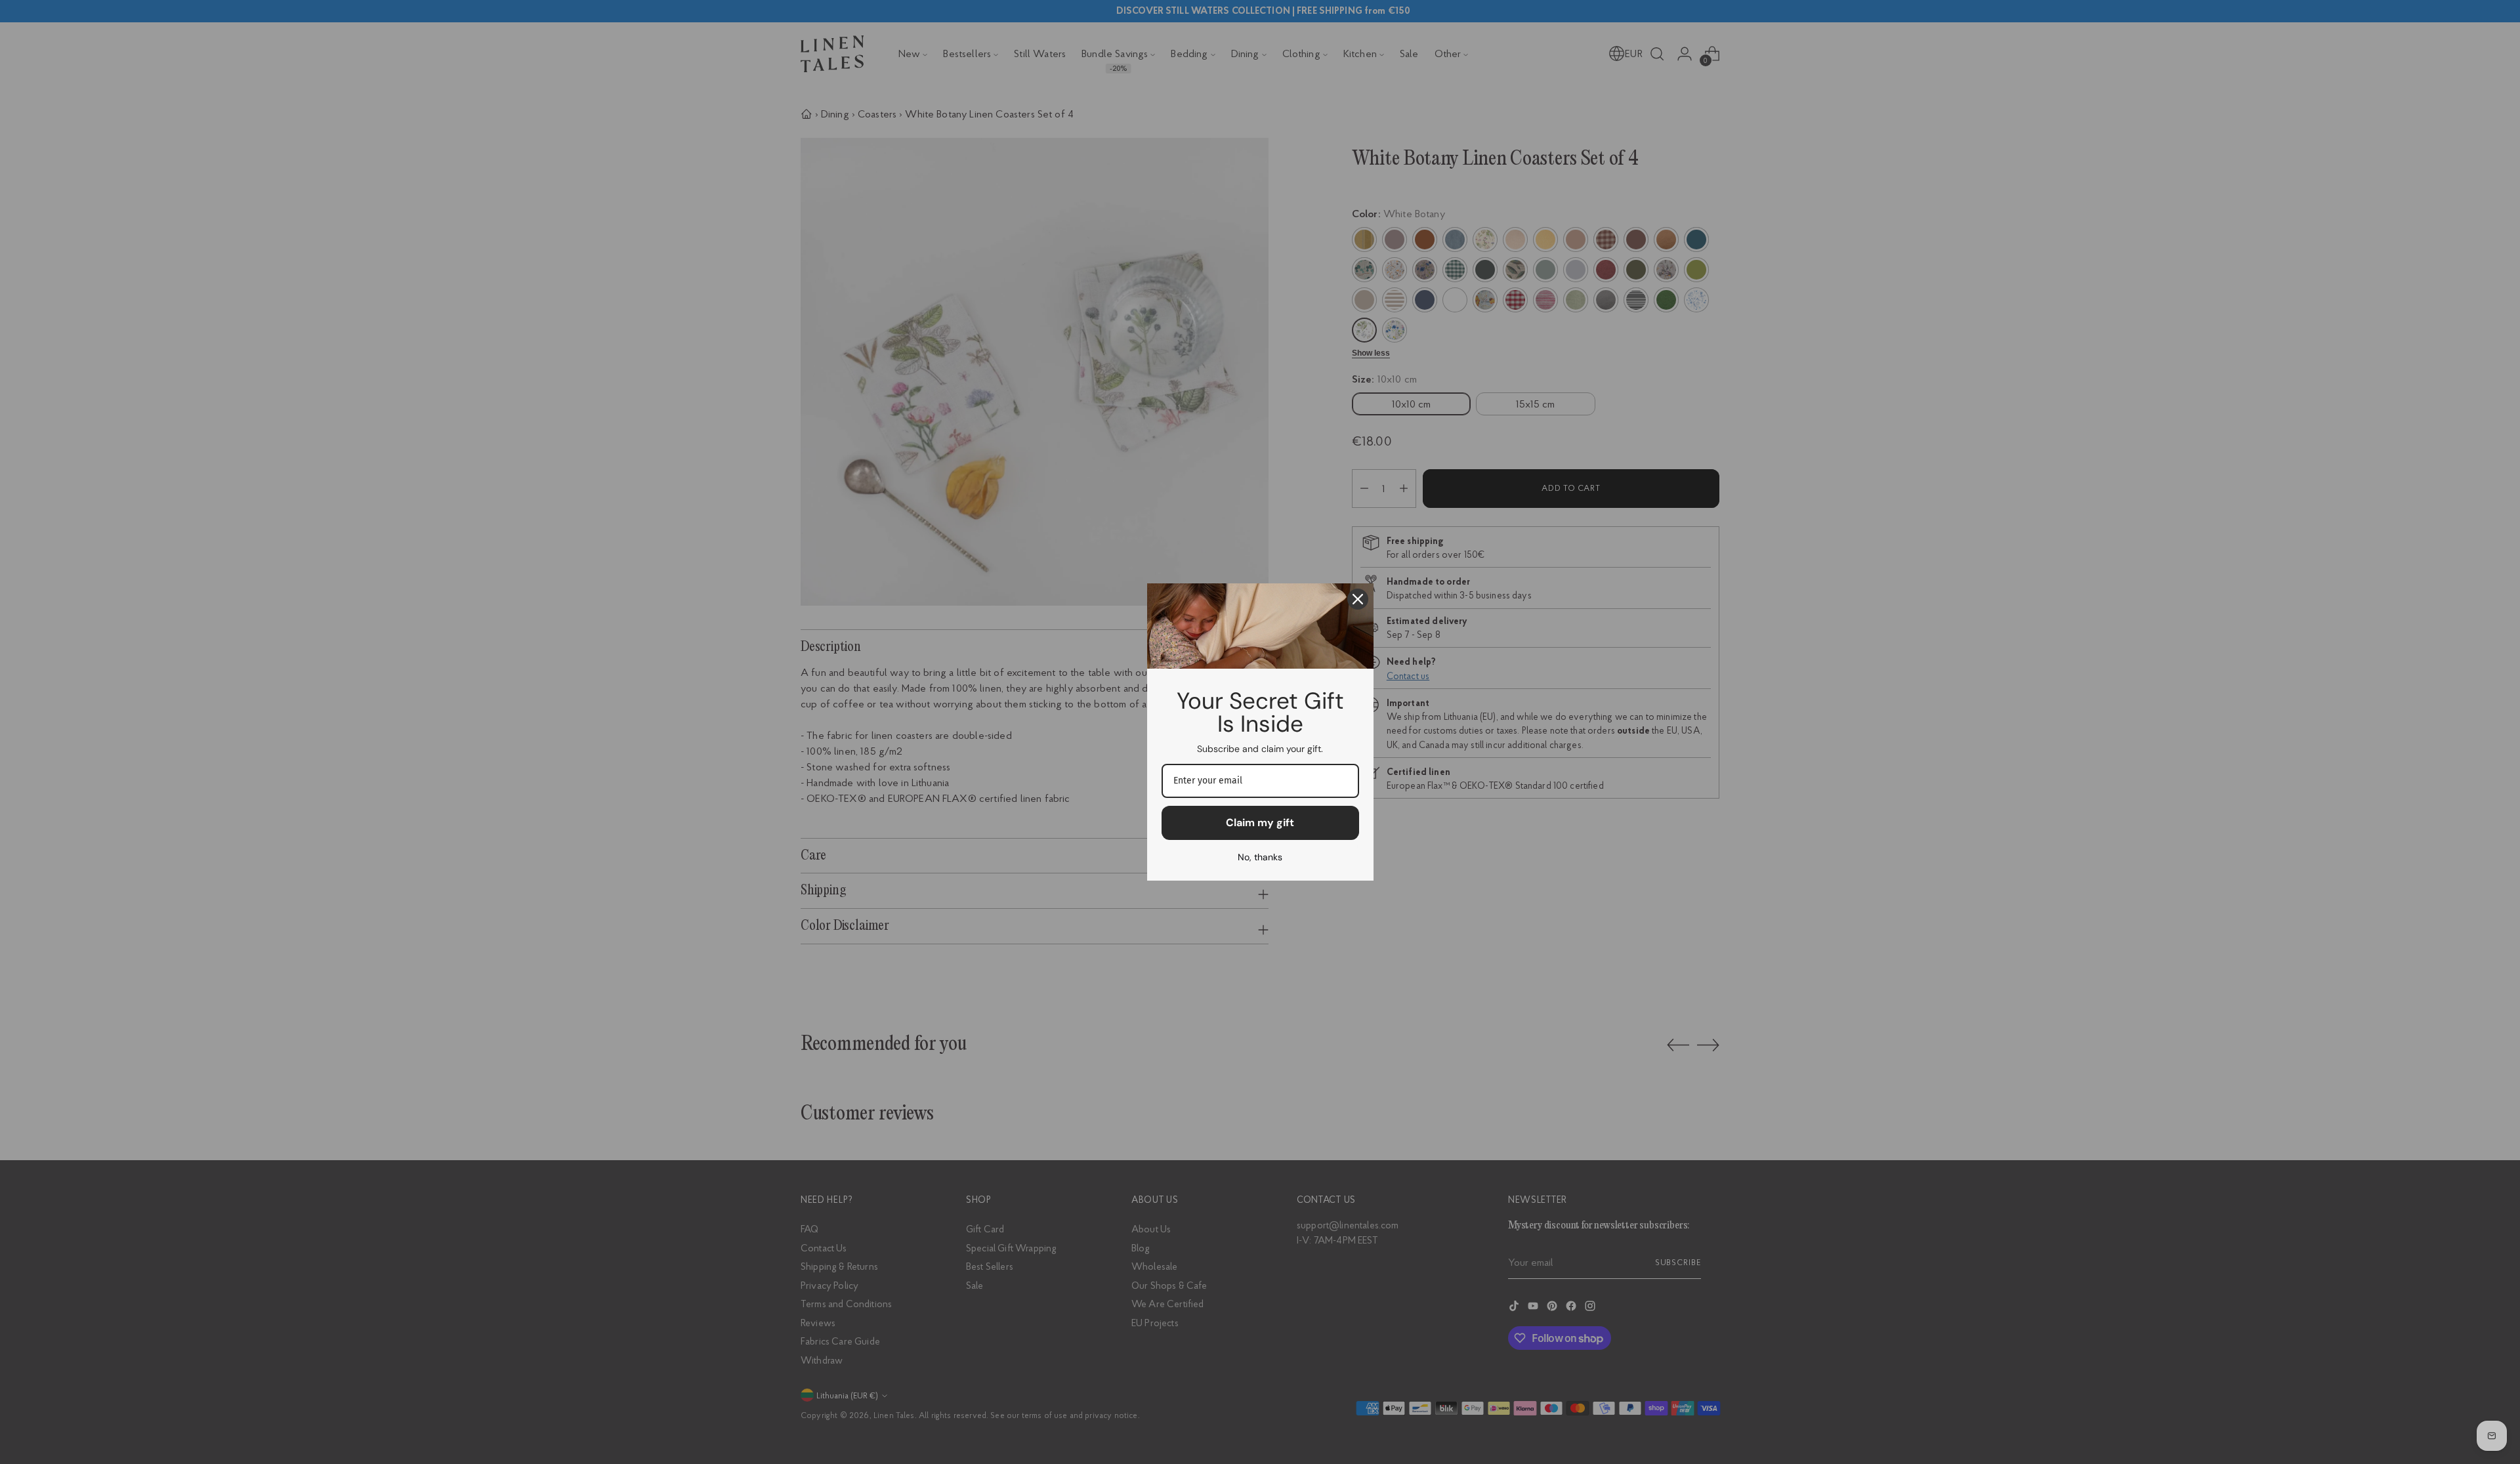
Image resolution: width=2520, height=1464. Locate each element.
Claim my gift (1260, 823)
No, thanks (1260, 857)
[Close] (1358, 599)
